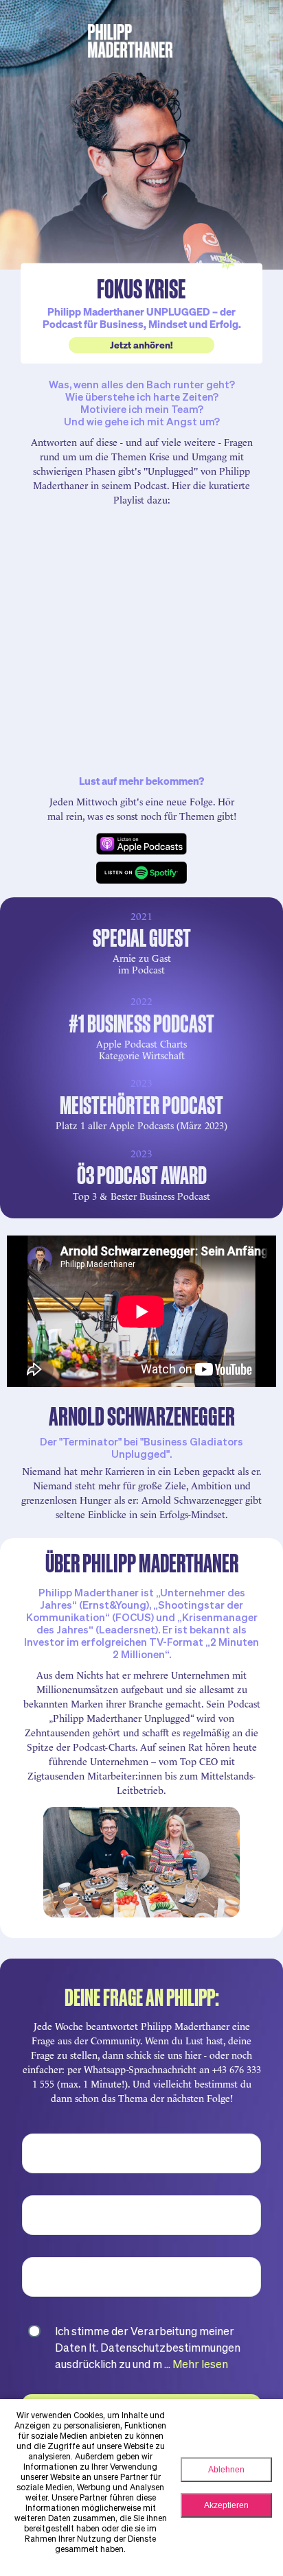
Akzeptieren (226, 2505)
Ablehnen (226, 2470)
